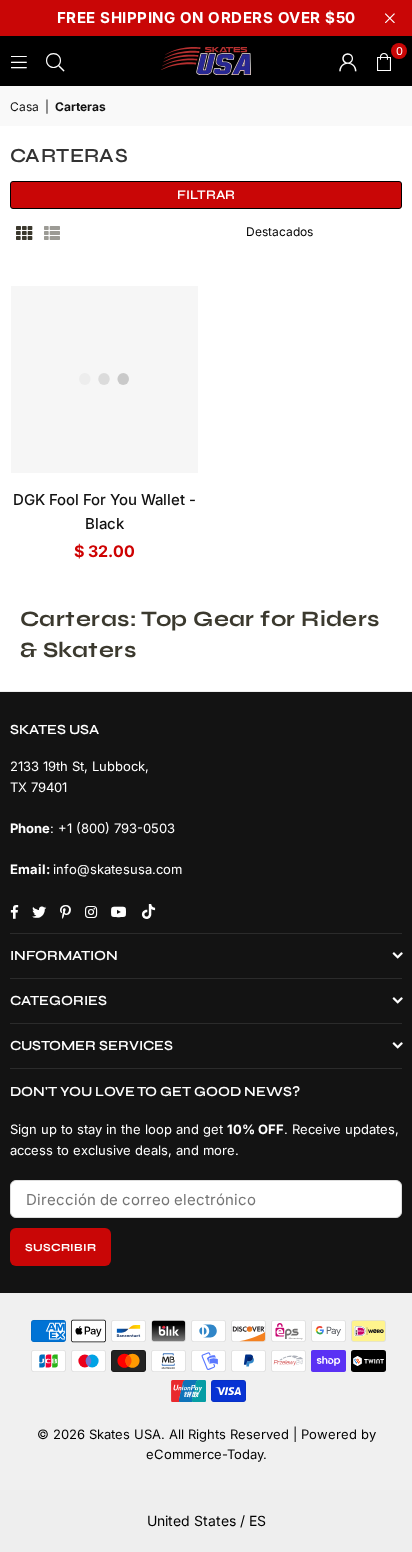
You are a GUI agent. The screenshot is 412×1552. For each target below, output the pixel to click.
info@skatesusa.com (117, 869)
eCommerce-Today (204, 1454)
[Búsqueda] (55, 60)
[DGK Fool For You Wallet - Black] (104, 379)
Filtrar (206, 195)
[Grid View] (24, 232)
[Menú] (19, 60)
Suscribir (60, 1247)
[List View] (52, 232)
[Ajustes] (348, 61)
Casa (24, 106)
